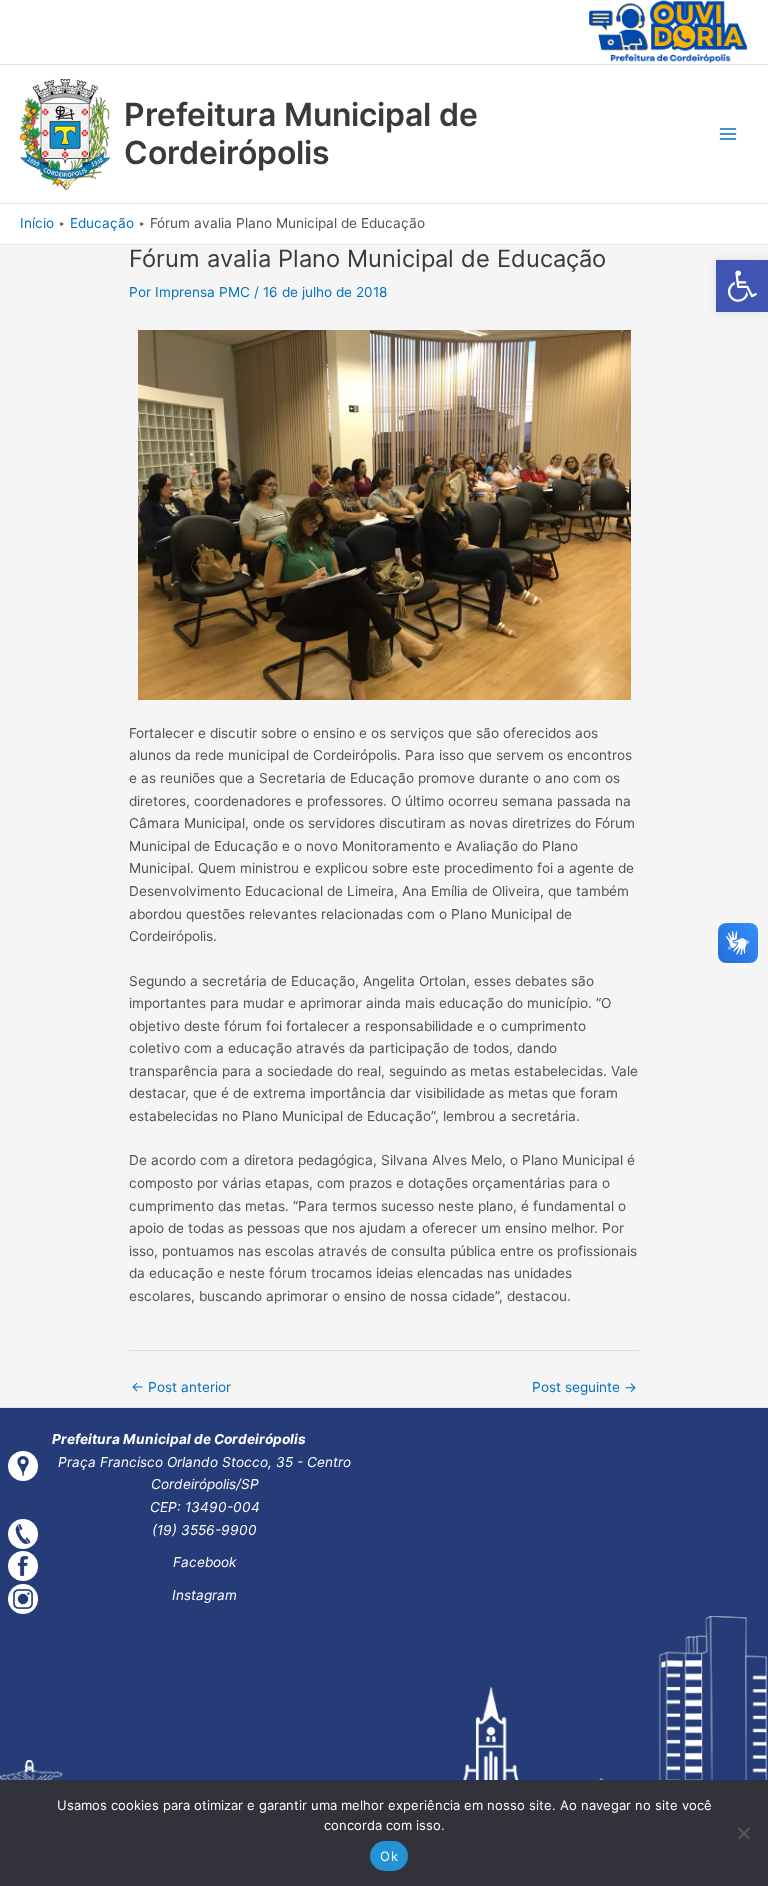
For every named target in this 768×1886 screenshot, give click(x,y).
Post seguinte (584, 1387)
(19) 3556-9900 (204, 1530)
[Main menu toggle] (728, 134)
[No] (743, 1833)
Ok (389, 1856)
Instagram (204, 1595)
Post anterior (181, 1387)
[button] (742, 286)
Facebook (204, 1562)
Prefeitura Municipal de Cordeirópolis (301, 133)
